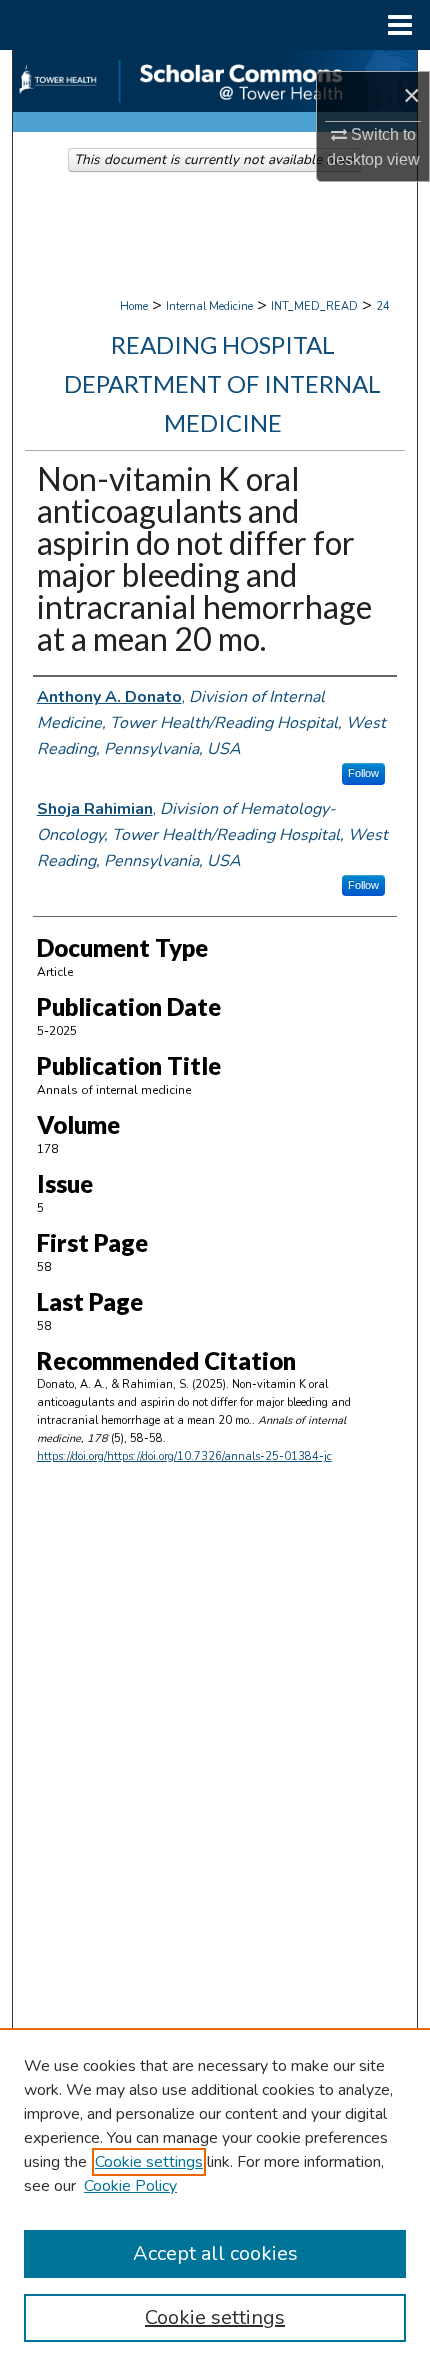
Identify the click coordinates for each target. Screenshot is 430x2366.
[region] (215, 2197)
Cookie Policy (130, 2186)
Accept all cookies (215, 2253)
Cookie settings (149, 2162)
